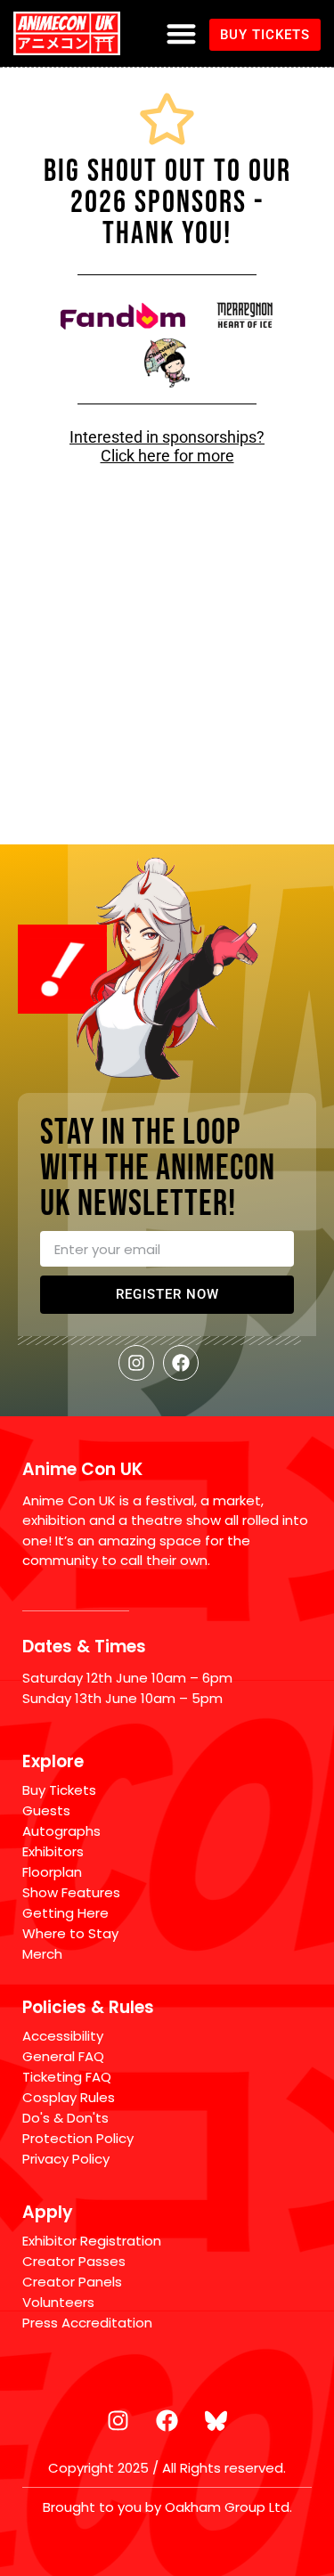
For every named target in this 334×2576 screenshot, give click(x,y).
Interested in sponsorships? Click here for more (167, 447)
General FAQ (63, 2056)
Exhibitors (53, 1851)
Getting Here (65, 1913)
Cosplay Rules (69, 2097)
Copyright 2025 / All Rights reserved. (167, 2468)
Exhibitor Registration (92, 2241)
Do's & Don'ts (65, 2118)
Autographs (61, 1831)
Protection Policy (78, 2138)
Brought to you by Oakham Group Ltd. (167, 2507)
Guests (46, 1810)
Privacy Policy (66, 2159)
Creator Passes (74, 2261)
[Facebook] (181, 1363)
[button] (182, 33)
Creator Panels (72, 2282)
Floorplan (52, 1872)
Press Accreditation (87, 2323)
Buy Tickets (59, 1790)
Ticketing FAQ (67, 2077)
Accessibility (63, 2036)
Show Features (71, 1892)
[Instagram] (136, 1363)
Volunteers (58, 2302)
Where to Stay (70, 1933)
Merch (42, 1954)
